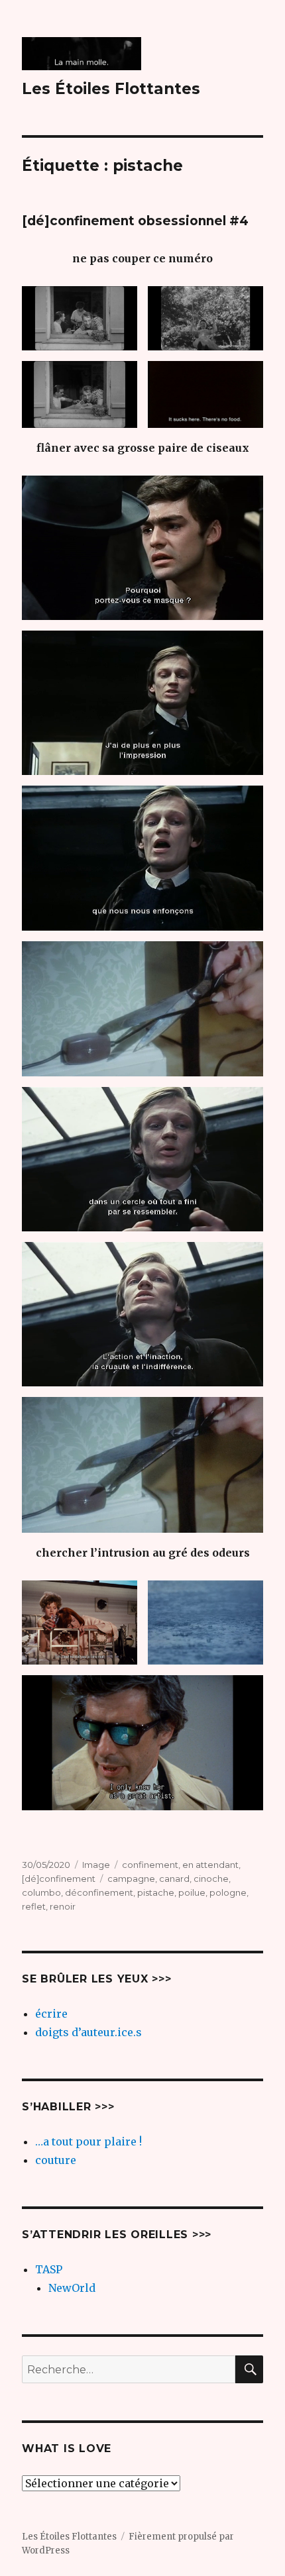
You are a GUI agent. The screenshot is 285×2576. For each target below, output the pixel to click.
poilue (192, 1892)
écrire (51, 2014)
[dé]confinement (59, 1879)
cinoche (211, 1879)
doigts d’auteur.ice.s (88, 2032)
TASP (49, 2269)
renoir (63, 1906)
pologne (228, 1892)
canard (174, 1879)
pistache (156, 1892)
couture (56, 2160)
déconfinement (99, 1892)
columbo (41, 1892)
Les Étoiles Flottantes (111, 89)
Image (96, 1865)
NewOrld (72, 2288)
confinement (150, 1865)
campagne (131, 1879)
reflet (34, 1906)
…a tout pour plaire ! (88, 2141)
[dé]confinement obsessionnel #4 (135, 221)
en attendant (210, 1865)
